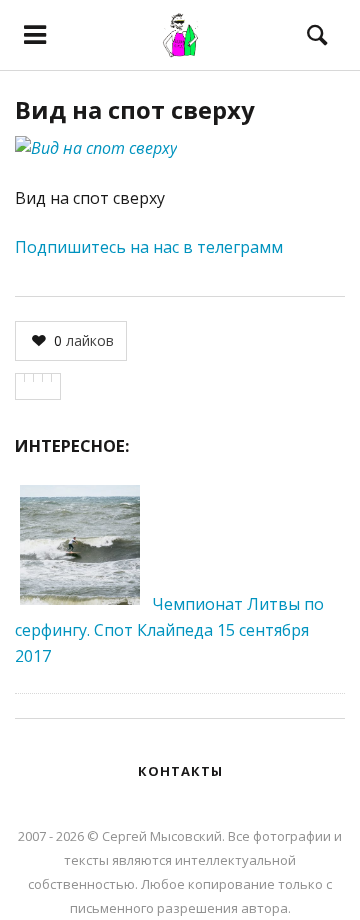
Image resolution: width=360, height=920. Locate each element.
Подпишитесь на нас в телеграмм (149, 247)
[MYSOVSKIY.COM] (180, 35)
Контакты (180, 771)
